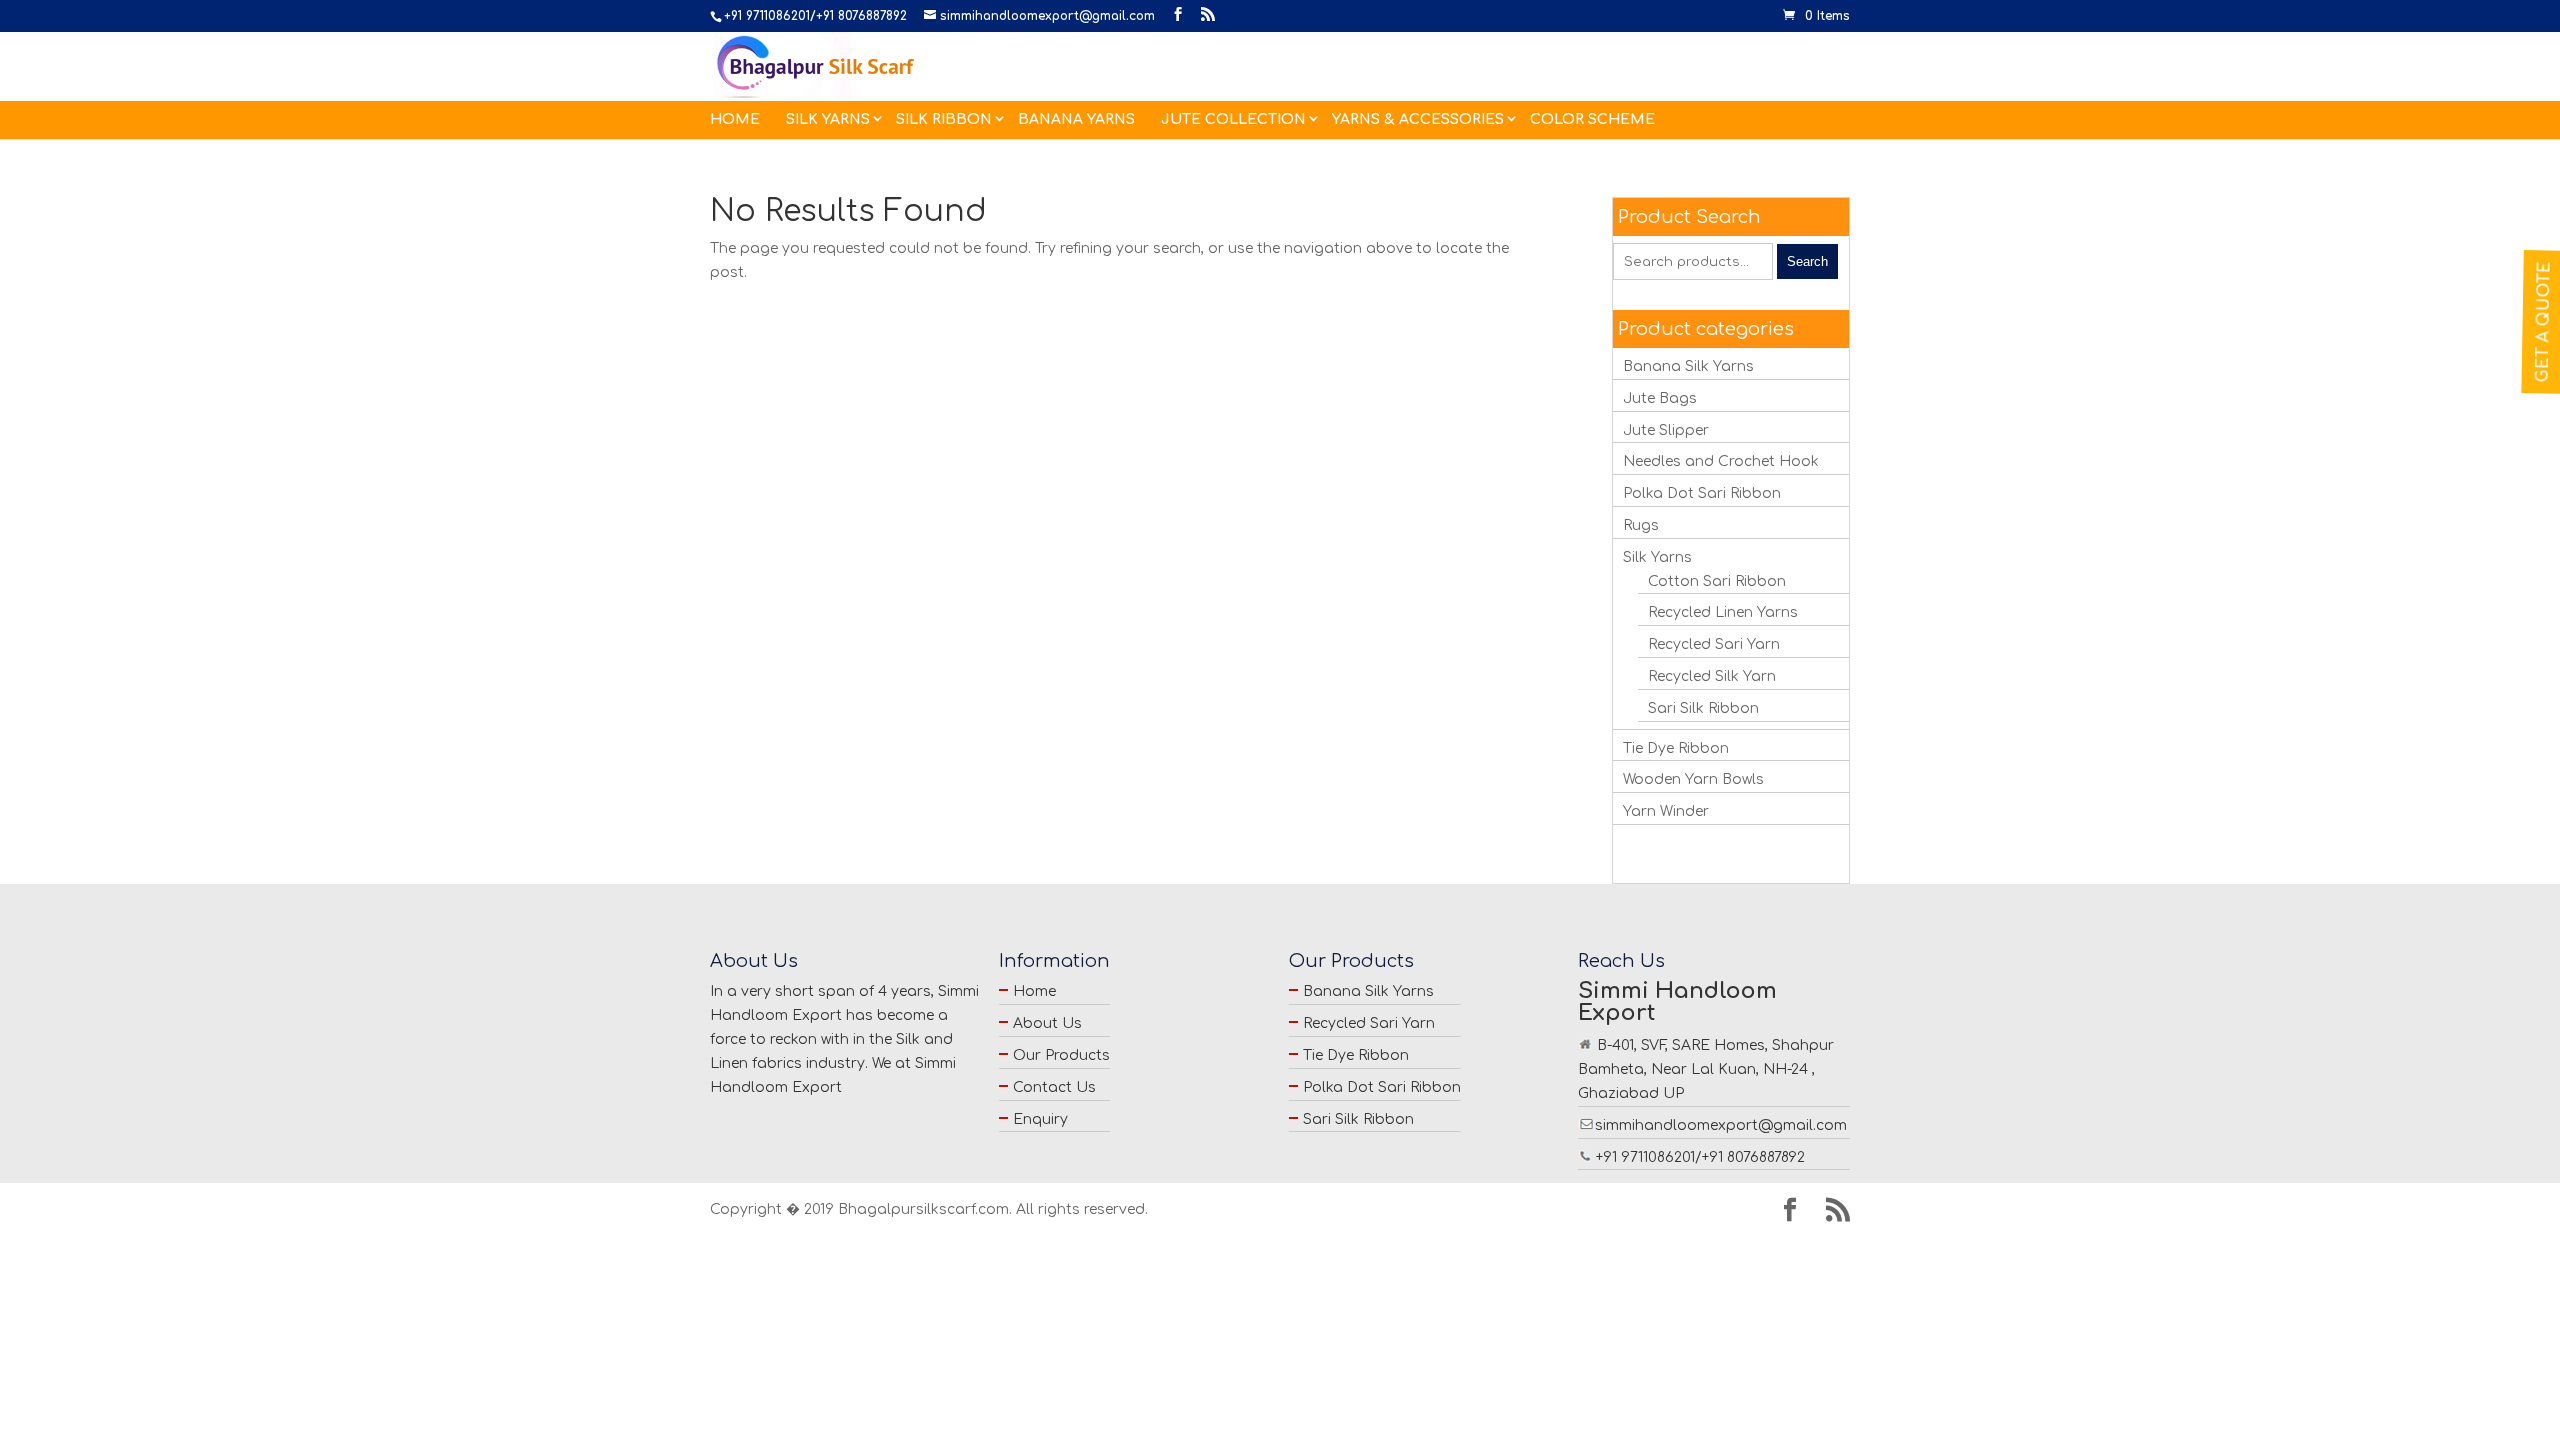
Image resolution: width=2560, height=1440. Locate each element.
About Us (1047, 1023)
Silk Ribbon (944, 119)
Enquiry (1040, 1119)
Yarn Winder (1666, 811)
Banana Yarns (1076, 119)
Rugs (1641, 525)
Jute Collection (1233, 119)
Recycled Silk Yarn (1712, 676)
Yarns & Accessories (1418, 119)
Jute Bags (1660, 398)
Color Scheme (1592, 119)
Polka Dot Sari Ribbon (1702, 493)
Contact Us (1054, 1087)
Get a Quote (2544, 321)
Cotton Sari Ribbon (1717, 581)
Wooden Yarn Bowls (1693, 779)
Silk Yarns (828, 119)
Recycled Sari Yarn (1714, 644)
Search (1807, 261)
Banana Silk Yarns (1688, 366)
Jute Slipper (1666, 430)
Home (735, 119)
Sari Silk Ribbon (1703, 708)
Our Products (1061, 1055)
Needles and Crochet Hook (1721, 461)
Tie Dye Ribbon (1676, 748)
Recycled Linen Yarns (1723, 612)
